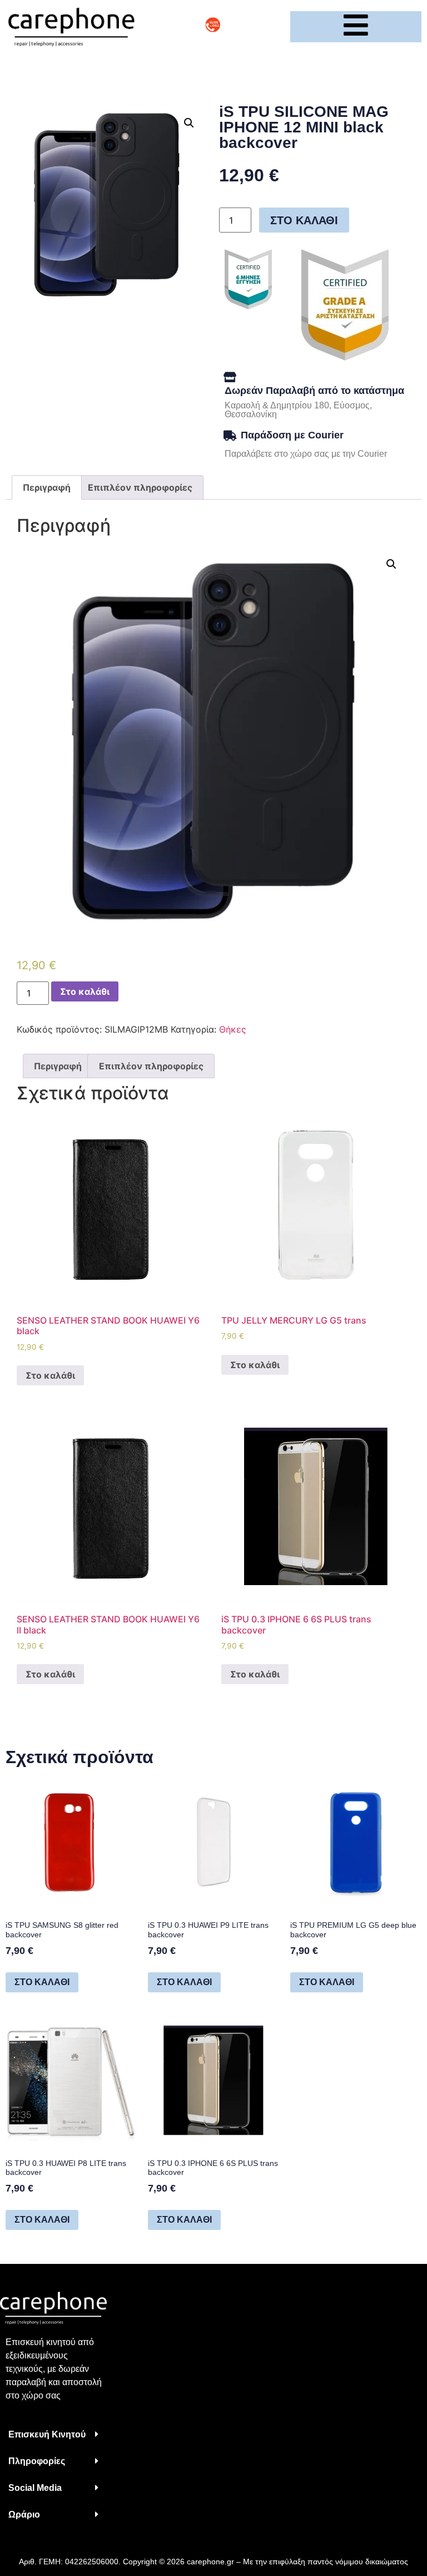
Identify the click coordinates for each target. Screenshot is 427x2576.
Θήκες (233, 1029)
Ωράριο (24, 2515)
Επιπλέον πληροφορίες (140, 487)
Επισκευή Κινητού (47, 2434)
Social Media (35, 2488)
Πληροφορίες (37, 2461)
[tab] (47, 487)
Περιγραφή (47, 487)
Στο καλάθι (304, 220)
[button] (53, 2435)
